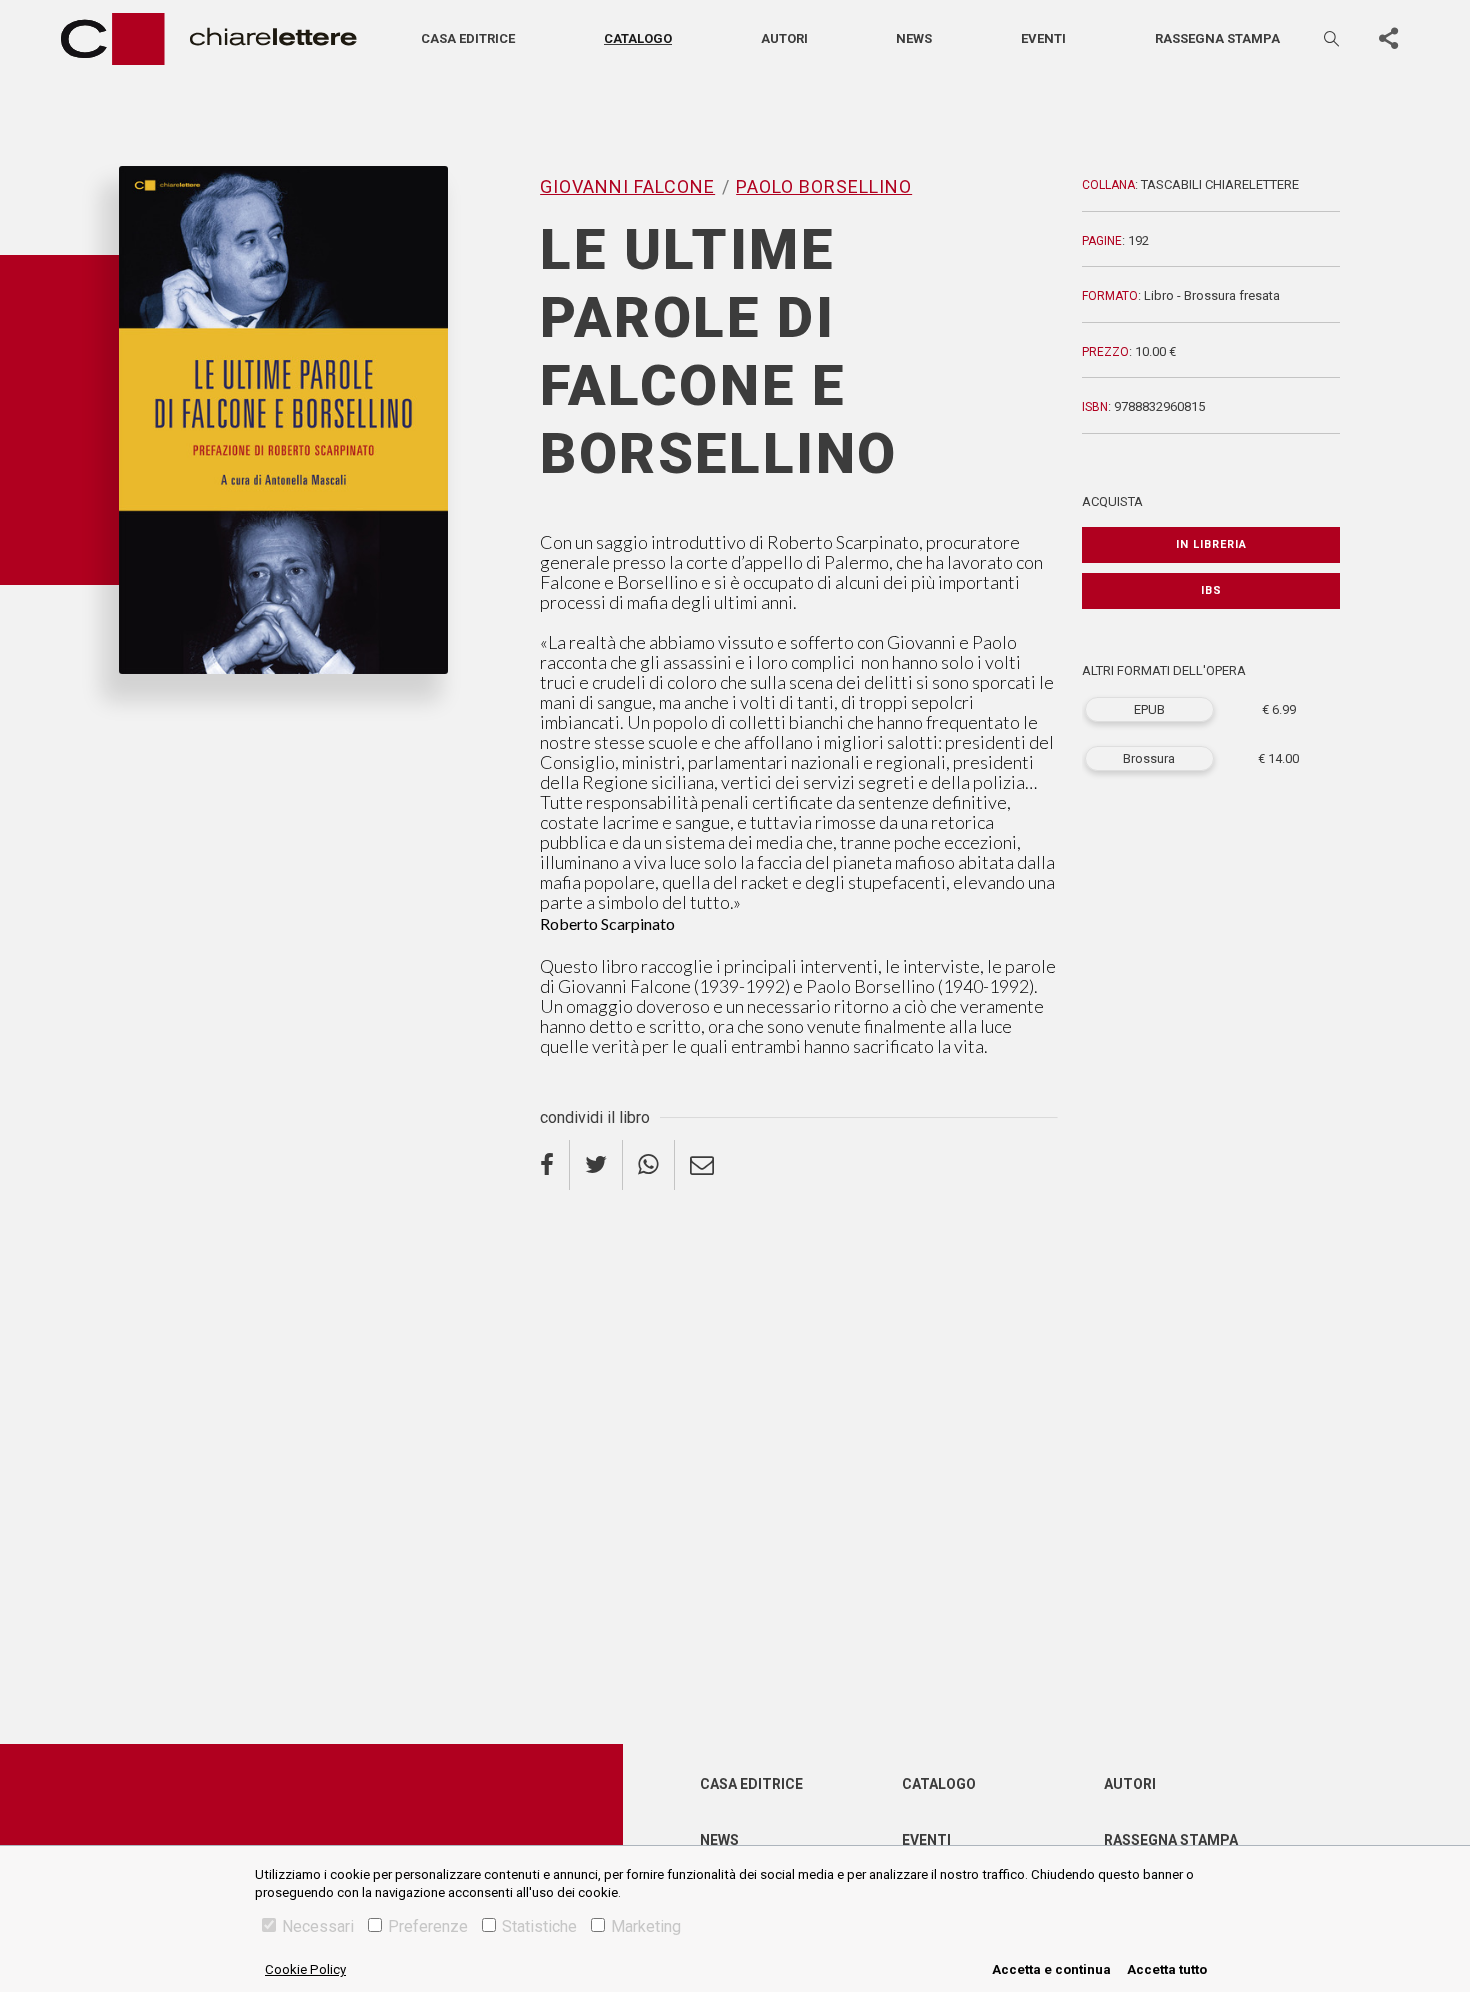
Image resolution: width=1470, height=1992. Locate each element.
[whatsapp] (649, 1165)
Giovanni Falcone (178, 707)
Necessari (318, 1926)
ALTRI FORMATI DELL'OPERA (1164, 670)
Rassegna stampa (1217, 38)
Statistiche (539, 1926)
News (914, 38)
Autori (784, 38)
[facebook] (555, 1165)
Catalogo (638, 38)
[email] (702, 1165)
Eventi (1043, 38)
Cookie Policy (305, 1969)
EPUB (1149, 709)
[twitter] (596, 1165)
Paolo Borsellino (315, 707)
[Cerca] (1333, 38)
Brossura (1149, 758)
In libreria (1211, 544)
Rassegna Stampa (1171, 1840)
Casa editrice (468, 38)
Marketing (646, 1926)
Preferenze (428, 1926)
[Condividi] (1388, 39)
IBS (1211, 590)
